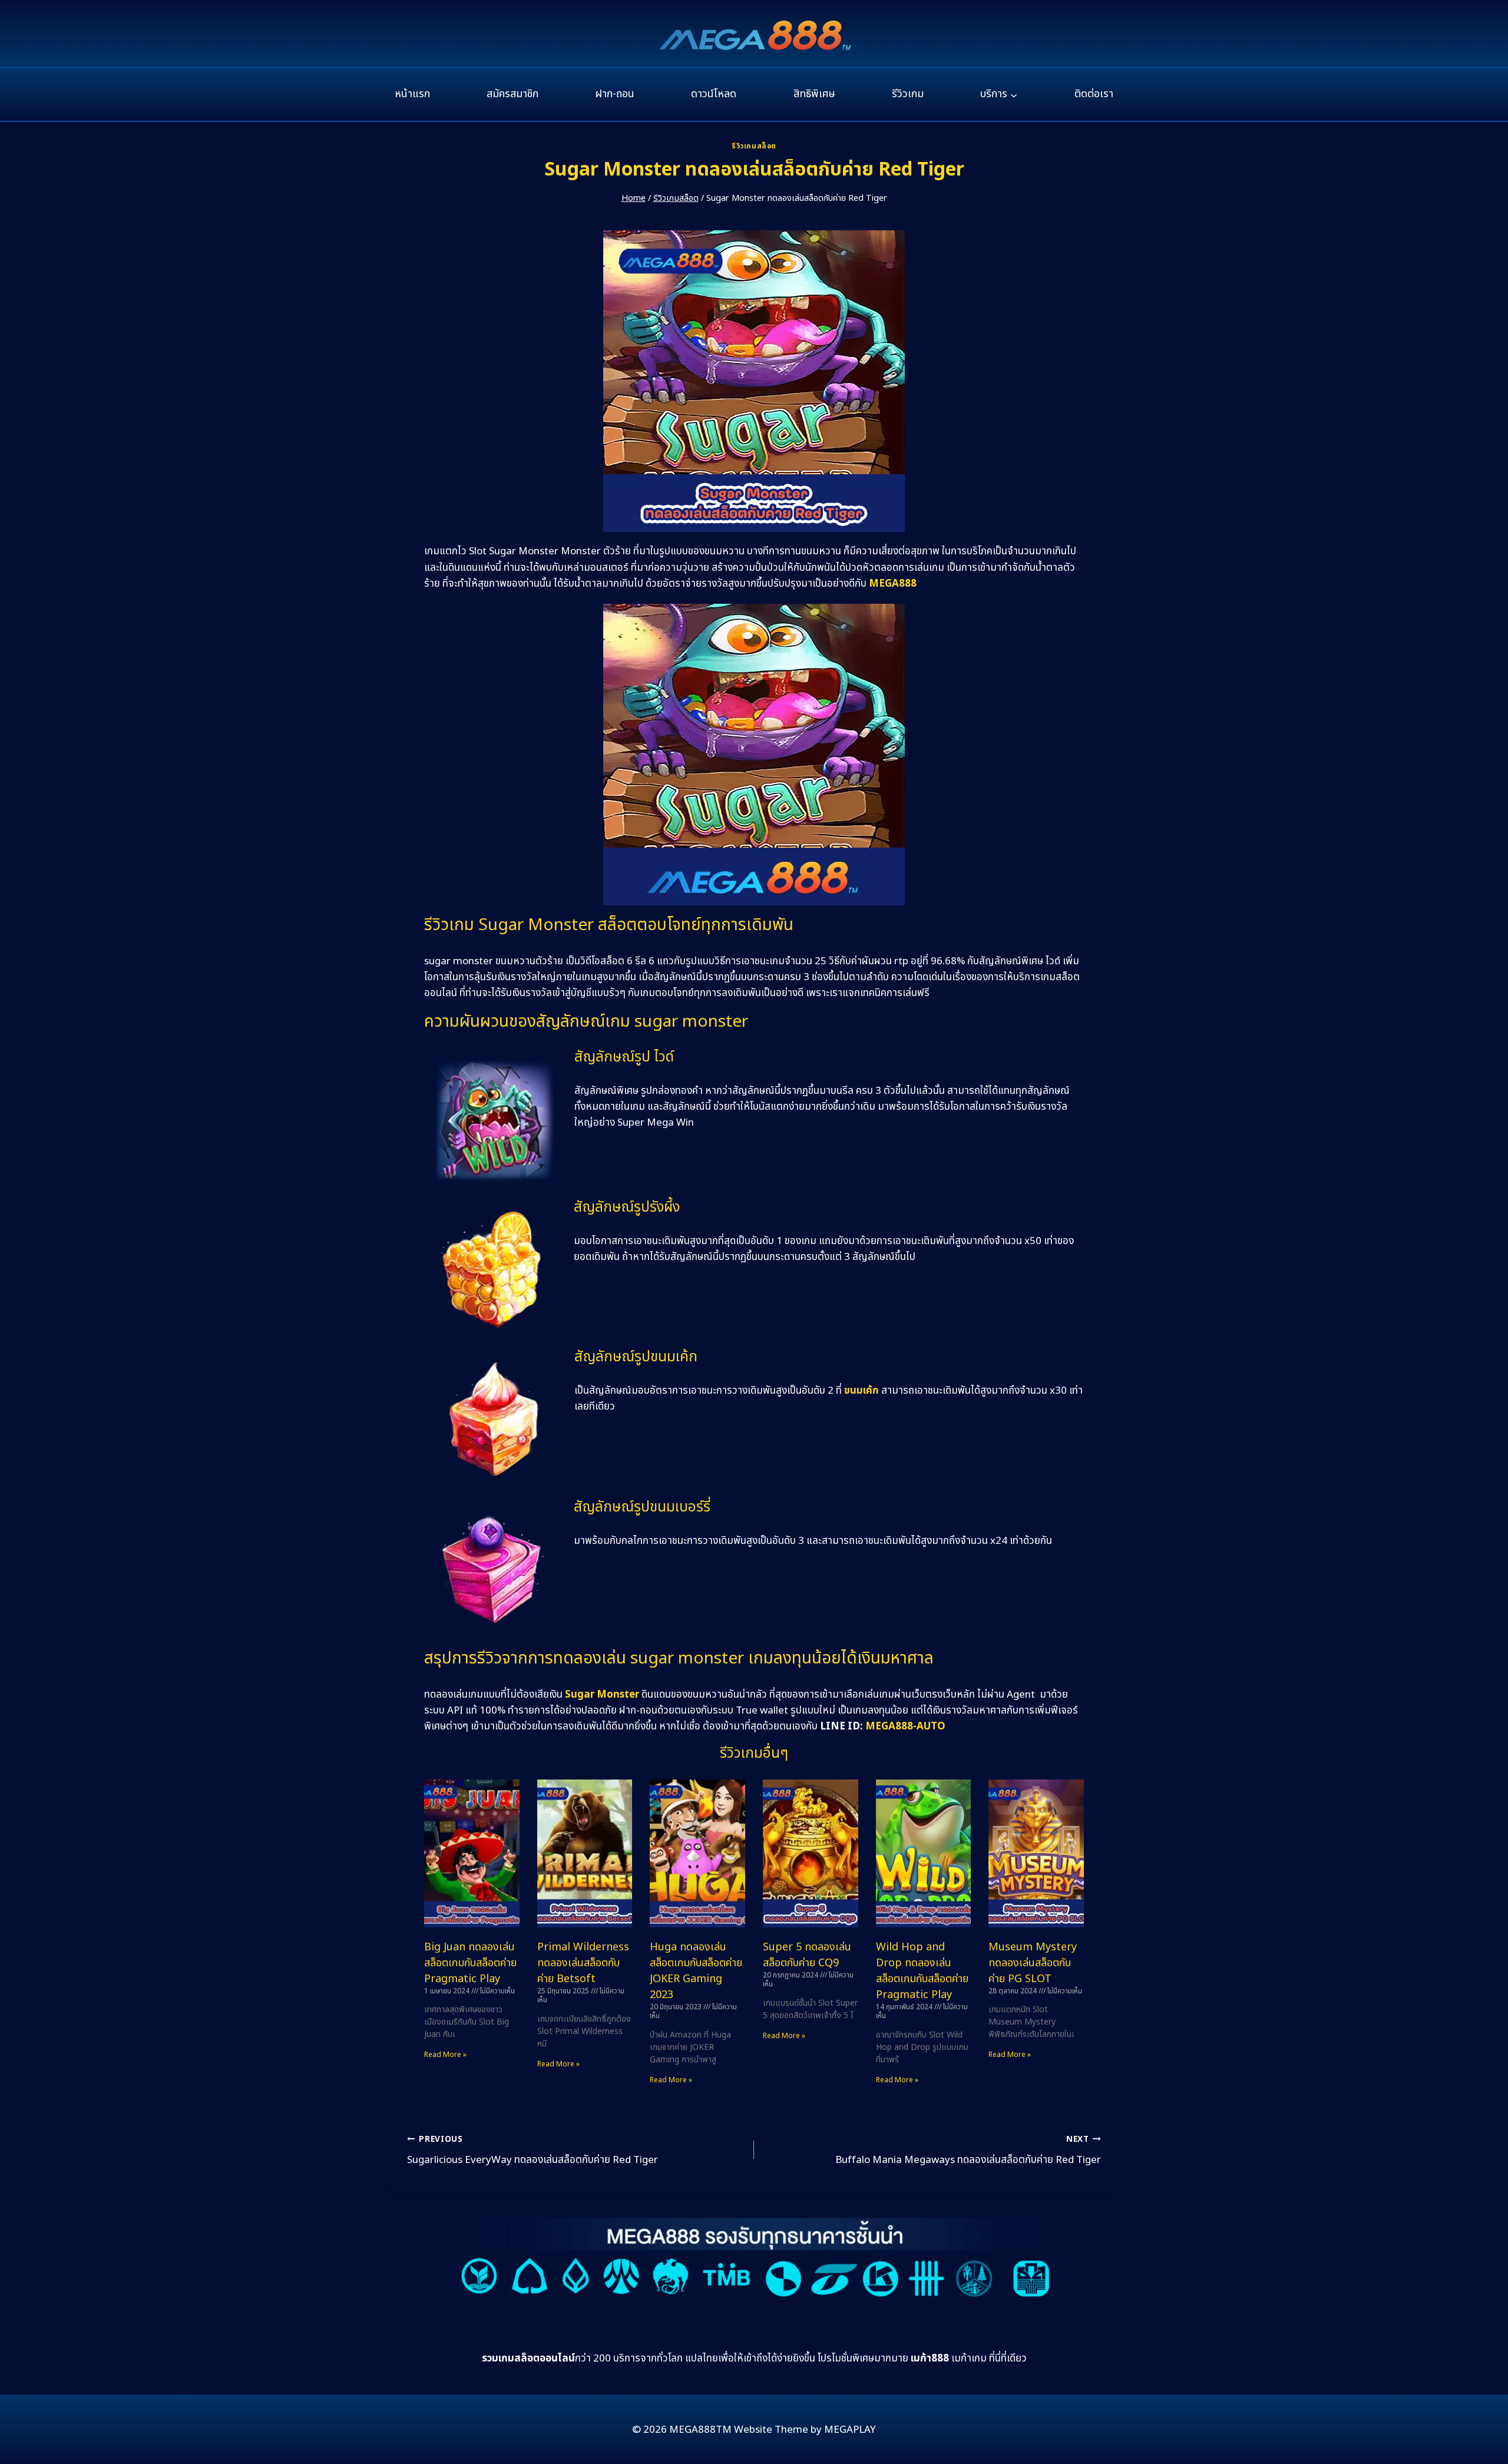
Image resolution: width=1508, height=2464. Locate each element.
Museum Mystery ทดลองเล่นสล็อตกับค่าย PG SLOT (1033, 1963)
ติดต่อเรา (1094, 94)
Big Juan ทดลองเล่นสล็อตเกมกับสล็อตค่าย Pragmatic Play (470, 1963)
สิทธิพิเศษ (814, 94)
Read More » (445, 2055)
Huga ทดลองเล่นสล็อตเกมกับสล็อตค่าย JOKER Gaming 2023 (696, 1971)
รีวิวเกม (908, 94)
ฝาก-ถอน (615, 94)
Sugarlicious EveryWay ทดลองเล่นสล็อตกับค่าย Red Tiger (533, 2151)
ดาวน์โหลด (714, 94)
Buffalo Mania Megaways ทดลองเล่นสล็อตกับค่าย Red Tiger (968, 2151)
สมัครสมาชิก (512, 94)
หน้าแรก (412, 94)
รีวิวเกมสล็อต (754, 146)
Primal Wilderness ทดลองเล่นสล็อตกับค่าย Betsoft (583, 1963)
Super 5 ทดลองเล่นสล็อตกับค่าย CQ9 (807, 1955)
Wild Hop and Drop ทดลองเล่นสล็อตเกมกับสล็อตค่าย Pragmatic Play (922, 1971)
